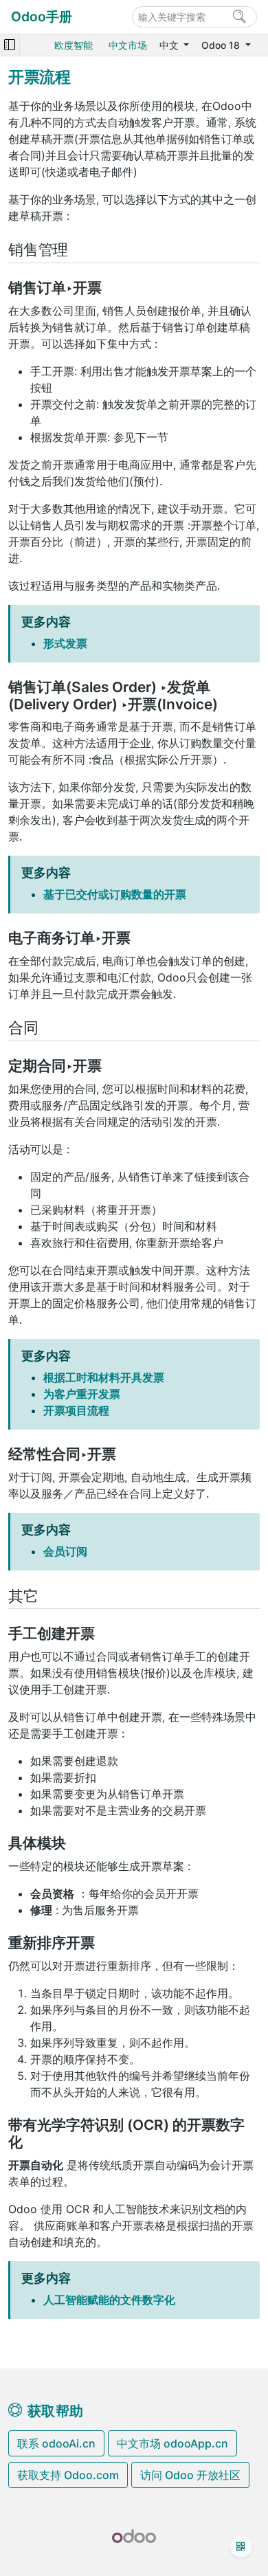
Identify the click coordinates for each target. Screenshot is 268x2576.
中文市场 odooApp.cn (172, 2443)
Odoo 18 (222, 45)
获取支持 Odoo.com (68, 2475)
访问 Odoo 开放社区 (190, 2475)
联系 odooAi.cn (56, 2443)
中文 (170, 45)
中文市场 (128, 45)
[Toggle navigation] (10, 45)
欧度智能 (74, 45)
